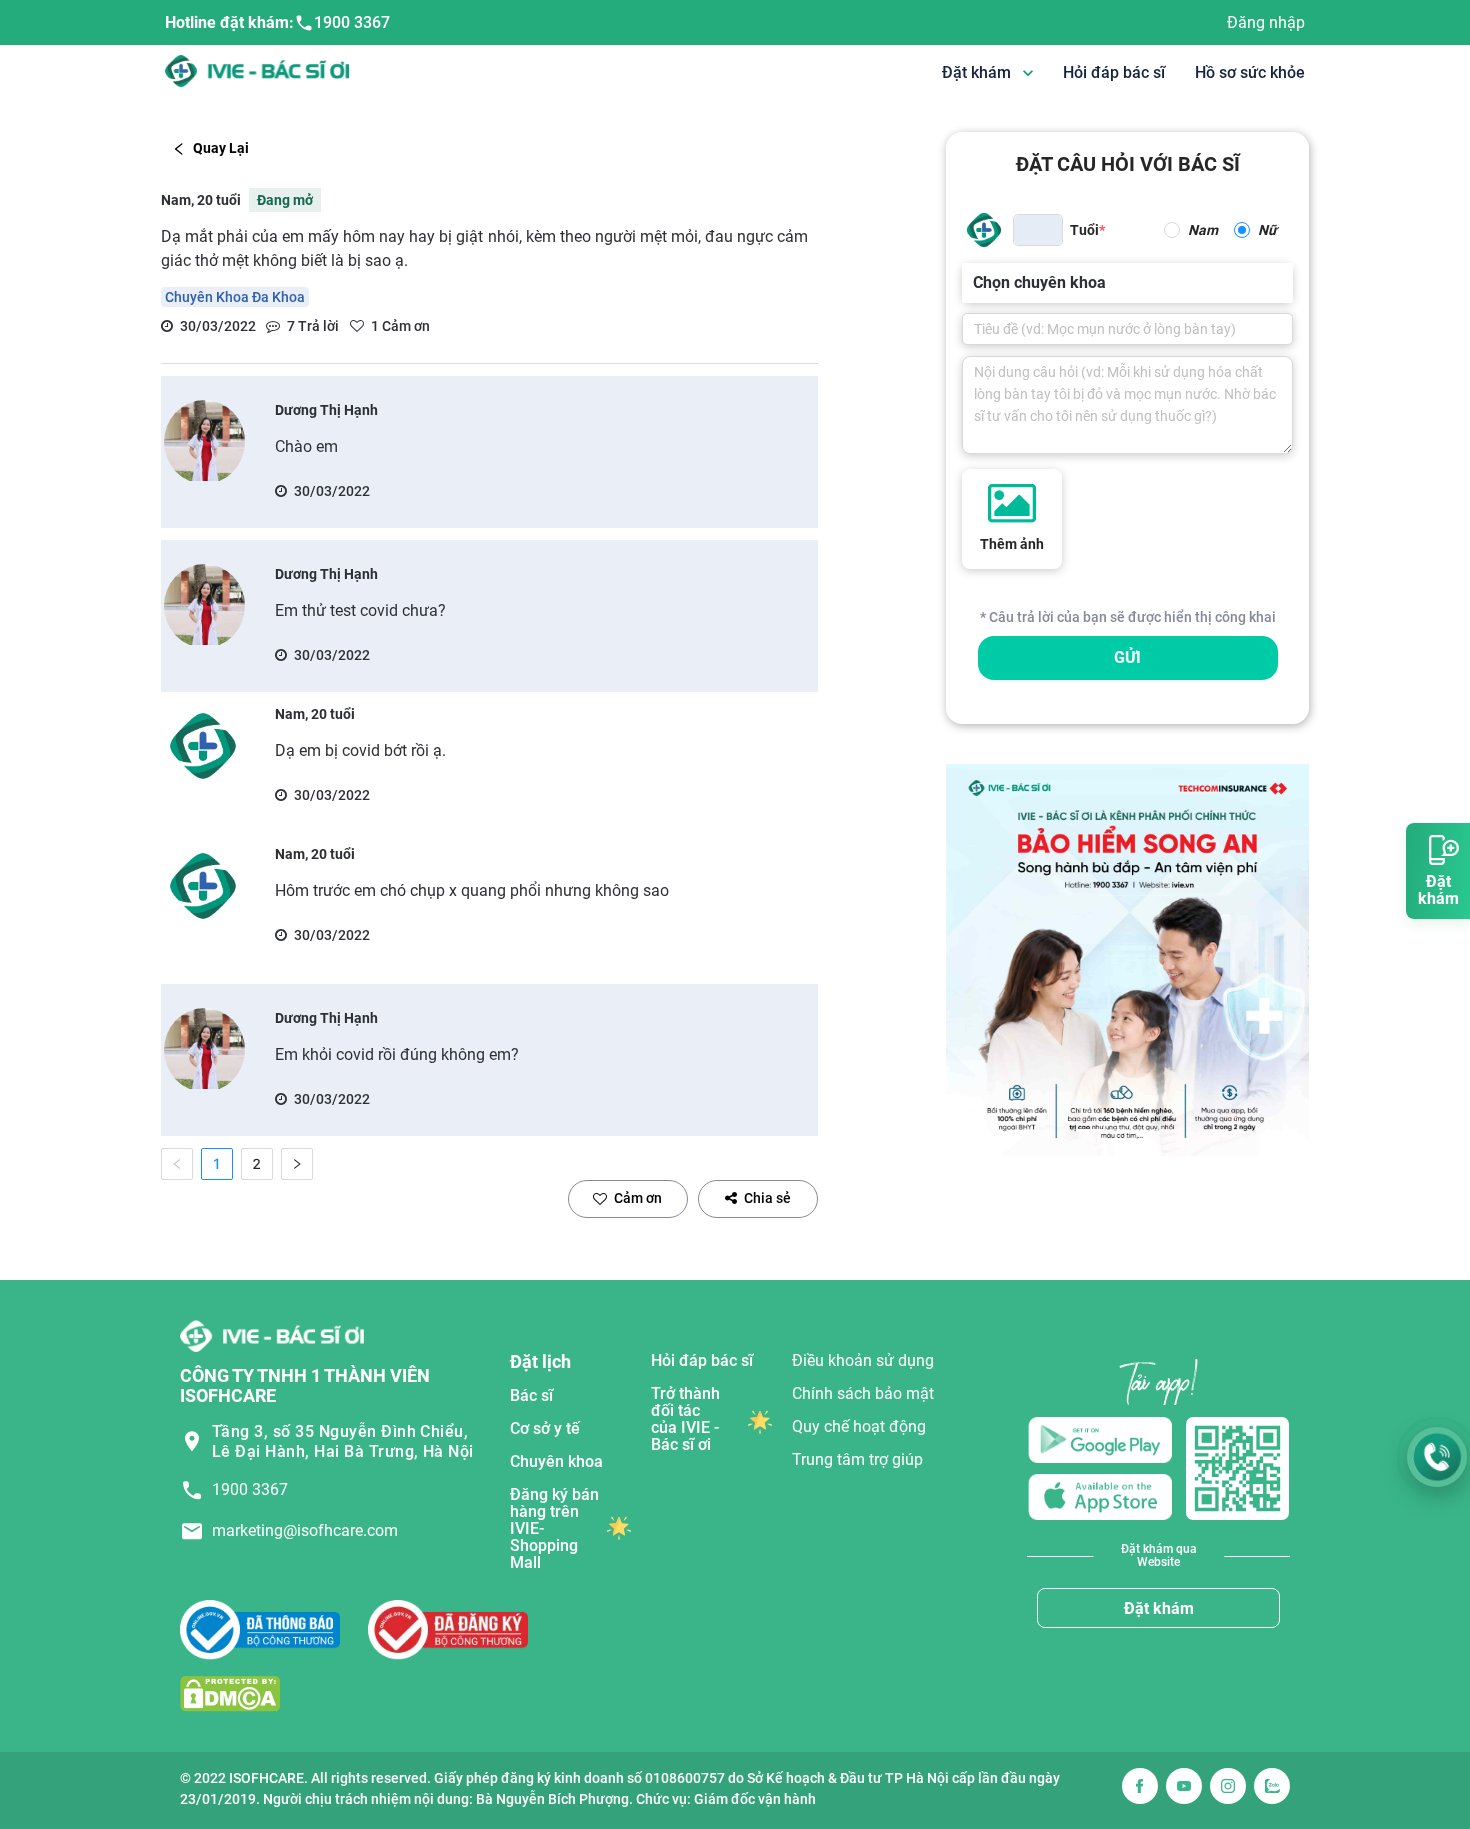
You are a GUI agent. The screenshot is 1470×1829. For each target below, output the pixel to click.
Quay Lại (221, 148)
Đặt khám (1159, 1608)
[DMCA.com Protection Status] (230, 1693)
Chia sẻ (767, 1198)
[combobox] (975, 283)
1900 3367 (352, 22)
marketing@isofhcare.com (305, 1530)
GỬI (1127, 657)
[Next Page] (297, 1164)
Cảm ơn (638, 1198)
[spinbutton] (1038, 230)
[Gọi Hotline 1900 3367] (1437, 1457)
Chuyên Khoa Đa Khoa (235, 297)
